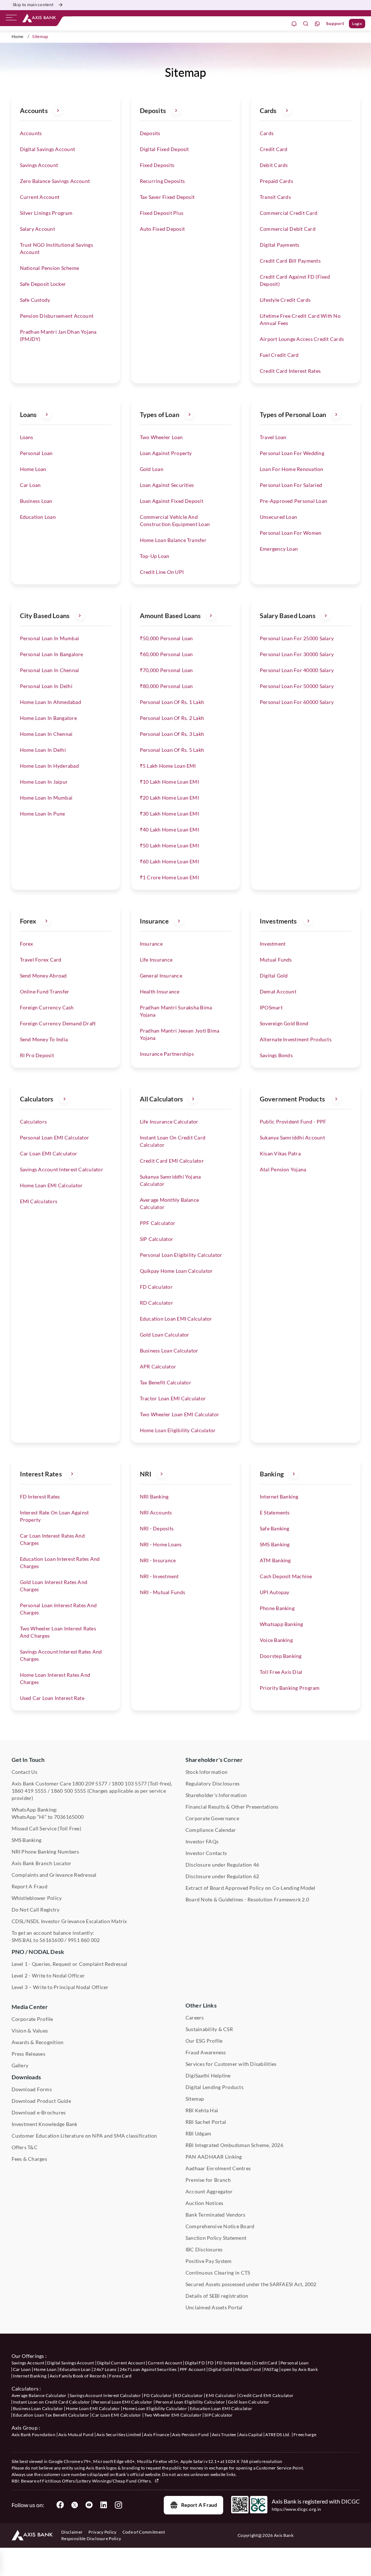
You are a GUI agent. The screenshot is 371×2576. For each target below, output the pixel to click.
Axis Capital (251, 2435)
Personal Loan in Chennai (50, 670)
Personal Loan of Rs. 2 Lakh (172, 718)
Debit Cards (274, 165)
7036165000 (69, 1817)
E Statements (275, 1512)
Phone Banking (277, 1608)
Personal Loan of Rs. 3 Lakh (172, 734)
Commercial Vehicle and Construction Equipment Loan (175, 520)
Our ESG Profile (204, 2041)
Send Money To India (44, 1039)
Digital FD (195, 2363)
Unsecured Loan (278, 517)
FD (211, 2363)
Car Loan (30, 485)
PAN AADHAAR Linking (214, 2157)
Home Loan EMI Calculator (51, 1185)
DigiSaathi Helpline (208, 2075)
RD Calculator (157, 1303)
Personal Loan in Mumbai (50, 638)
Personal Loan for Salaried (291, 485)
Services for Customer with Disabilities (231, 2064)
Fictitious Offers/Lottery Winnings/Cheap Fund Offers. (97, 2481)
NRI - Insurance (158, 1560)
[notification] (294, 24)
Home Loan (33, 469)
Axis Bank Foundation (34, 2435)
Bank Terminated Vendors (216, 2215)
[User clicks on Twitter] (75, 2505)
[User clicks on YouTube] (89, 2505)
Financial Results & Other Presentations (232, 1807)
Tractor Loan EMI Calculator (173, 1398)
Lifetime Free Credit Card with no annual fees (300, 319)
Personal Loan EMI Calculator (55, 1137)
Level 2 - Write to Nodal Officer (48, 1975)
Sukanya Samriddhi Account (292, 1137)
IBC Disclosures (204, 2249)
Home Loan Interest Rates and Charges (55, 1678)
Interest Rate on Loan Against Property (55, 1516)
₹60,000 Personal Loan (166, 654)
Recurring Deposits (162, 181)
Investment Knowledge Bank (45, 2124)
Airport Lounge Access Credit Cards (302, 339)
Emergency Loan (279, 549)
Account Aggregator (209, 2191)
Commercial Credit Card (289, 213)
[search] (306, 24)
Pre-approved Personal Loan (293, 501)
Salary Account (37, 229)
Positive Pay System (209, 2261)
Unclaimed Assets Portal (214, 2307)
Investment (273, 944)
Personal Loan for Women (291, 533)
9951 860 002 (84, 1940)
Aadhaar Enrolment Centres (218, 2168)
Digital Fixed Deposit (164, 149)
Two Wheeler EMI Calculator (173, 2415)
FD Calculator (156, 1287)
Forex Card (120, 2376)
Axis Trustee (224, 2435)
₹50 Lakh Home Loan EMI (169, 845)
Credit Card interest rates (290, 371)
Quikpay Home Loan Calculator (176, 1271)
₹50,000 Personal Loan (166, 638)
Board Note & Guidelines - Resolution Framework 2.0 (247, 1899)
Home (18, 36)
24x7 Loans (105, 2369)
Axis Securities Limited (119, 2435)
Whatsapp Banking (282, 1624)
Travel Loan (273, 437)
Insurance (151, 944)
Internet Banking (279, 1497)
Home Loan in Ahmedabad (51, 702)
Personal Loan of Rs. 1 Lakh (172, 702)
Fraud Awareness (206, 2052)
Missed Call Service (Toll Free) (46, 1828)
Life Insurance (156, 960)
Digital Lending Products (214, 2087)
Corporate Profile (32, 2019)
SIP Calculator (157, 1239)
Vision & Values (30, 2031)
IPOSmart (271, 1007)
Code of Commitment (144, 2532)
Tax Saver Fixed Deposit (167, 197)
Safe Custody (35, 300)
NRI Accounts (156, 1512)
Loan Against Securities (167, 485)
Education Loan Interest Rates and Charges (60, 1562)
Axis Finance (157, 2435)
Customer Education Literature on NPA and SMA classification (84, 2136)
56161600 (51, 1940)
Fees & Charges (29, 2159)
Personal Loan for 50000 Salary (297, 686)
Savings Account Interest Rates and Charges (61, 1655)
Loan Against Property (166, 453)
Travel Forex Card (41, 960)
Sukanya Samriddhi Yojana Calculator (170, 1180)
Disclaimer (72, 2532)
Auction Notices (205, 2203)
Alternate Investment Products (296, 1039)
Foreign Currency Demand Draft (58, 1023)
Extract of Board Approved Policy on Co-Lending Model (250, 1888)
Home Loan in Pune (43, 814)
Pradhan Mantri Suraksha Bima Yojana (176, 1011)
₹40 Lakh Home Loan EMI (169, 830)
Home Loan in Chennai (46, 734)
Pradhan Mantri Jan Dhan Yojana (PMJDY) (58, 335)
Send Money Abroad (43, 976)
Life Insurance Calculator (169, 1122)
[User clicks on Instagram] (118, 2505)
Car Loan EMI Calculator (49, 1153)
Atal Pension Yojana (283, 1169)
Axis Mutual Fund (76, 2435)
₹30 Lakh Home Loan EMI (169, 814)
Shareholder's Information (216, 1795)
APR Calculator (158, 1366)
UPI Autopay (275, 1592)
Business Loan (36, 501)
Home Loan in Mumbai (46, 798)
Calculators (34, 1122)
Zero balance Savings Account (55, 181)
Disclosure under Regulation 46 (222, 1865)
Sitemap (195, 2099)
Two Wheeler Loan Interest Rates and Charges (58, 1632)
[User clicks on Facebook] (60, 2505)
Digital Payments (280, 245)
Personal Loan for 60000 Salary (297, 702)
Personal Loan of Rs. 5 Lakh (172, 750)
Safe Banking (275, 1528)
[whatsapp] (317, 24)
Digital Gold (274, 976)
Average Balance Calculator (39, 2395)
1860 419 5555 (29, 1791)
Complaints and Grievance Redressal (54, 1875)
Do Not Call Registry (36, 1910)
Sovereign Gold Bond (284, 1023)
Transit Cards (275, 197)
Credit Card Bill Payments (290, 261)
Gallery (20, 2065)
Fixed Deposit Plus (162, 213)
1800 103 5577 (129, 1783)
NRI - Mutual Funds (162, 1592)
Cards (267, 133)
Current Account (40, 197)
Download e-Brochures (39, 2112)
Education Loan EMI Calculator (176, 1319)
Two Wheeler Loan (161, 437)
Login (357, 24)
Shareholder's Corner (214, 1760)
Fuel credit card (279, 355)
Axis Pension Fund (190, 2435)
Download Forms (32, 2089)
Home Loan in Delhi (43, 750)
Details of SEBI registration (217, 2296)
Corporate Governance (212, 1818)
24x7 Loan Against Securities (148, 2369)
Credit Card (274, 149)
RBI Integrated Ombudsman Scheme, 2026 (234, 2145)
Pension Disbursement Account (57, 316)
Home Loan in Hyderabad (49, 766)
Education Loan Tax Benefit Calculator (51, 2415)
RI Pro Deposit (37, 1055)
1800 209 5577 (90, 1783)
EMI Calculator (221, 2395)
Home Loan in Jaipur (44, 782)
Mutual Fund (248, 2369)
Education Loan (38, 517)
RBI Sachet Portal (206, 2122)
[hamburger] (11, 19)
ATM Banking (275, 1560)
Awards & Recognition (38, 2042)
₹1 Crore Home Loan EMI (169, 877)
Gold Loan (152, 469)
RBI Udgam (198, 2133)
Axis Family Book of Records (78, 2376)
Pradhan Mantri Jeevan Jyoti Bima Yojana (180, 1034)
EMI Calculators (39, 1201)
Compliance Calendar (211, 1830)
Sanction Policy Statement (216, 2238)
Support (335, 23)
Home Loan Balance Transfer (173, 540)
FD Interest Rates (40, 1497)
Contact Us (24, 1772)
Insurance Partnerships (167, 1054)
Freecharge (305, 2435)
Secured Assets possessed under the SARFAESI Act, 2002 (251, 2284)
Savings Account (39, 165)
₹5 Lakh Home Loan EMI (168, 766)
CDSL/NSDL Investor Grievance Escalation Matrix (69, 1921)
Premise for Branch (208, 2180)
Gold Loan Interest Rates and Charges (54, 1586)
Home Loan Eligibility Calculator (178, 1430)
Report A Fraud (30, 1886)
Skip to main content (33, 5)
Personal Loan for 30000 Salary (297, 654)
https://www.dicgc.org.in (297, 2509)
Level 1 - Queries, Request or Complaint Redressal (70, 1964)
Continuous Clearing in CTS (218, 2273)
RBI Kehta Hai (202, 2110)
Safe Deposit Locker (43, 284)
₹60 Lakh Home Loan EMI (169, 861)
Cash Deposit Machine (286, 1576)
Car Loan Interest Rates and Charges (52, 1539)
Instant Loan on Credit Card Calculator (173, 1141)
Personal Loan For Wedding (292, 453)
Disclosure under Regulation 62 (222, 1876)
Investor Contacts (206, 1853)
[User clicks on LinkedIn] (104, 2505)
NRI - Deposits (157, 1528)
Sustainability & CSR (209, 2029)
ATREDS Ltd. (278, 2435)
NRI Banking (154, 1497)
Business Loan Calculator (169, 1350)
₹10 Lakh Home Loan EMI (169, 782)
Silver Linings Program (46, 213)
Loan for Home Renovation (292, 469)
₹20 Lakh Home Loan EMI (169, 798)
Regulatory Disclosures (212, 1783)
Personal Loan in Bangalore (52, 654)
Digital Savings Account (48, 149)
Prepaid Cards (276, 181)
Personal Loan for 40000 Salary (297, 670)
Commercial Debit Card (288, 229)
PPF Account (193, 2369)
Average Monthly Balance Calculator (170, 1203)
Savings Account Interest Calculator (62, 1169)
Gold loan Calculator (249, 2402)
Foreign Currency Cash (47, 1007)
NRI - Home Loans (161, 1544)
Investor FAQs (202, 1841)
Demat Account (278, 991)
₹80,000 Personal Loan (166, 686)
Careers (195, 2018)
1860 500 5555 (68, 1791)
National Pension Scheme (50, 268)
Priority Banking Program (290, 1688)
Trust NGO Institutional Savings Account (57, 248)
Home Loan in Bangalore (48, 718)
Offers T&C (25, 2147)
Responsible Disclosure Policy (91, 2539)
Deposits (150, 133)
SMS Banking (275, 1544)
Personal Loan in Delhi (46, 686)
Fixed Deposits (157, 165)
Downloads (26, 2077)
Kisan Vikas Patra (280, 1153)
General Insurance (161, 976)
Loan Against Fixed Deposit (172, 501)
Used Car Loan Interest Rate (52, 1698)
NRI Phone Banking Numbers (45, 1852)
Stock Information (207, 1772)
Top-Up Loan (155, 556)
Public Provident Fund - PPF (293, 1122)
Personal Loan (36, 453)
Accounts (31, 133)
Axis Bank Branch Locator (42, 1863)
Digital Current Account (121, 2363)
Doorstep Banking (281, 1656)
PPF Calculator (158, 1223)
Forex (27, 944)
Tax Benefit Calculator (166, 1382)
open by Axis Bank (299, 2369)
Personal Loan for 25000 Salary (297, 638)
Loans (27, 437)
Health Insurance (160, 991)
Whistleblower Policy (37, 1898)
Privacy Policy (102, 2532)
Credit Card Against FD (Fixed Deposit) (295, 280)
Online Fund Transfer (45, 991)
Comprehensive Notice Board (220, 2226)
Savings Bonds (276, 1055)
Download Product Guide (41, 2101)
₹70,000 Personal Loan (166, 670)
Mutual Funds (276, 960)
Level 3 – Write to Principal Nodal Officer (60, 1987)
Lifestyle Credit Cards (285, 300)
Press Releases (28, 2054)
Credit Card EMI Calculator (172, 1161)
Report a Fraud (199, 2505)
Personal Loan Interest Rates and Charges (59, 1609)
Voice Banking (276, 1640)
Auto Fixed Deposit (162, 229)
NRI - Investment (159, 1576)
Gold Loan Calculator (165, 1335)
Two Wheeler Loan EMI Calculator (180, 1414)
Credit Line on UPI (162, 572)
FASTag (271, 2369)
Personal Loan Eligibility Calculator (181, 1255)
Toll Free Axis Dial (281, 1672)
